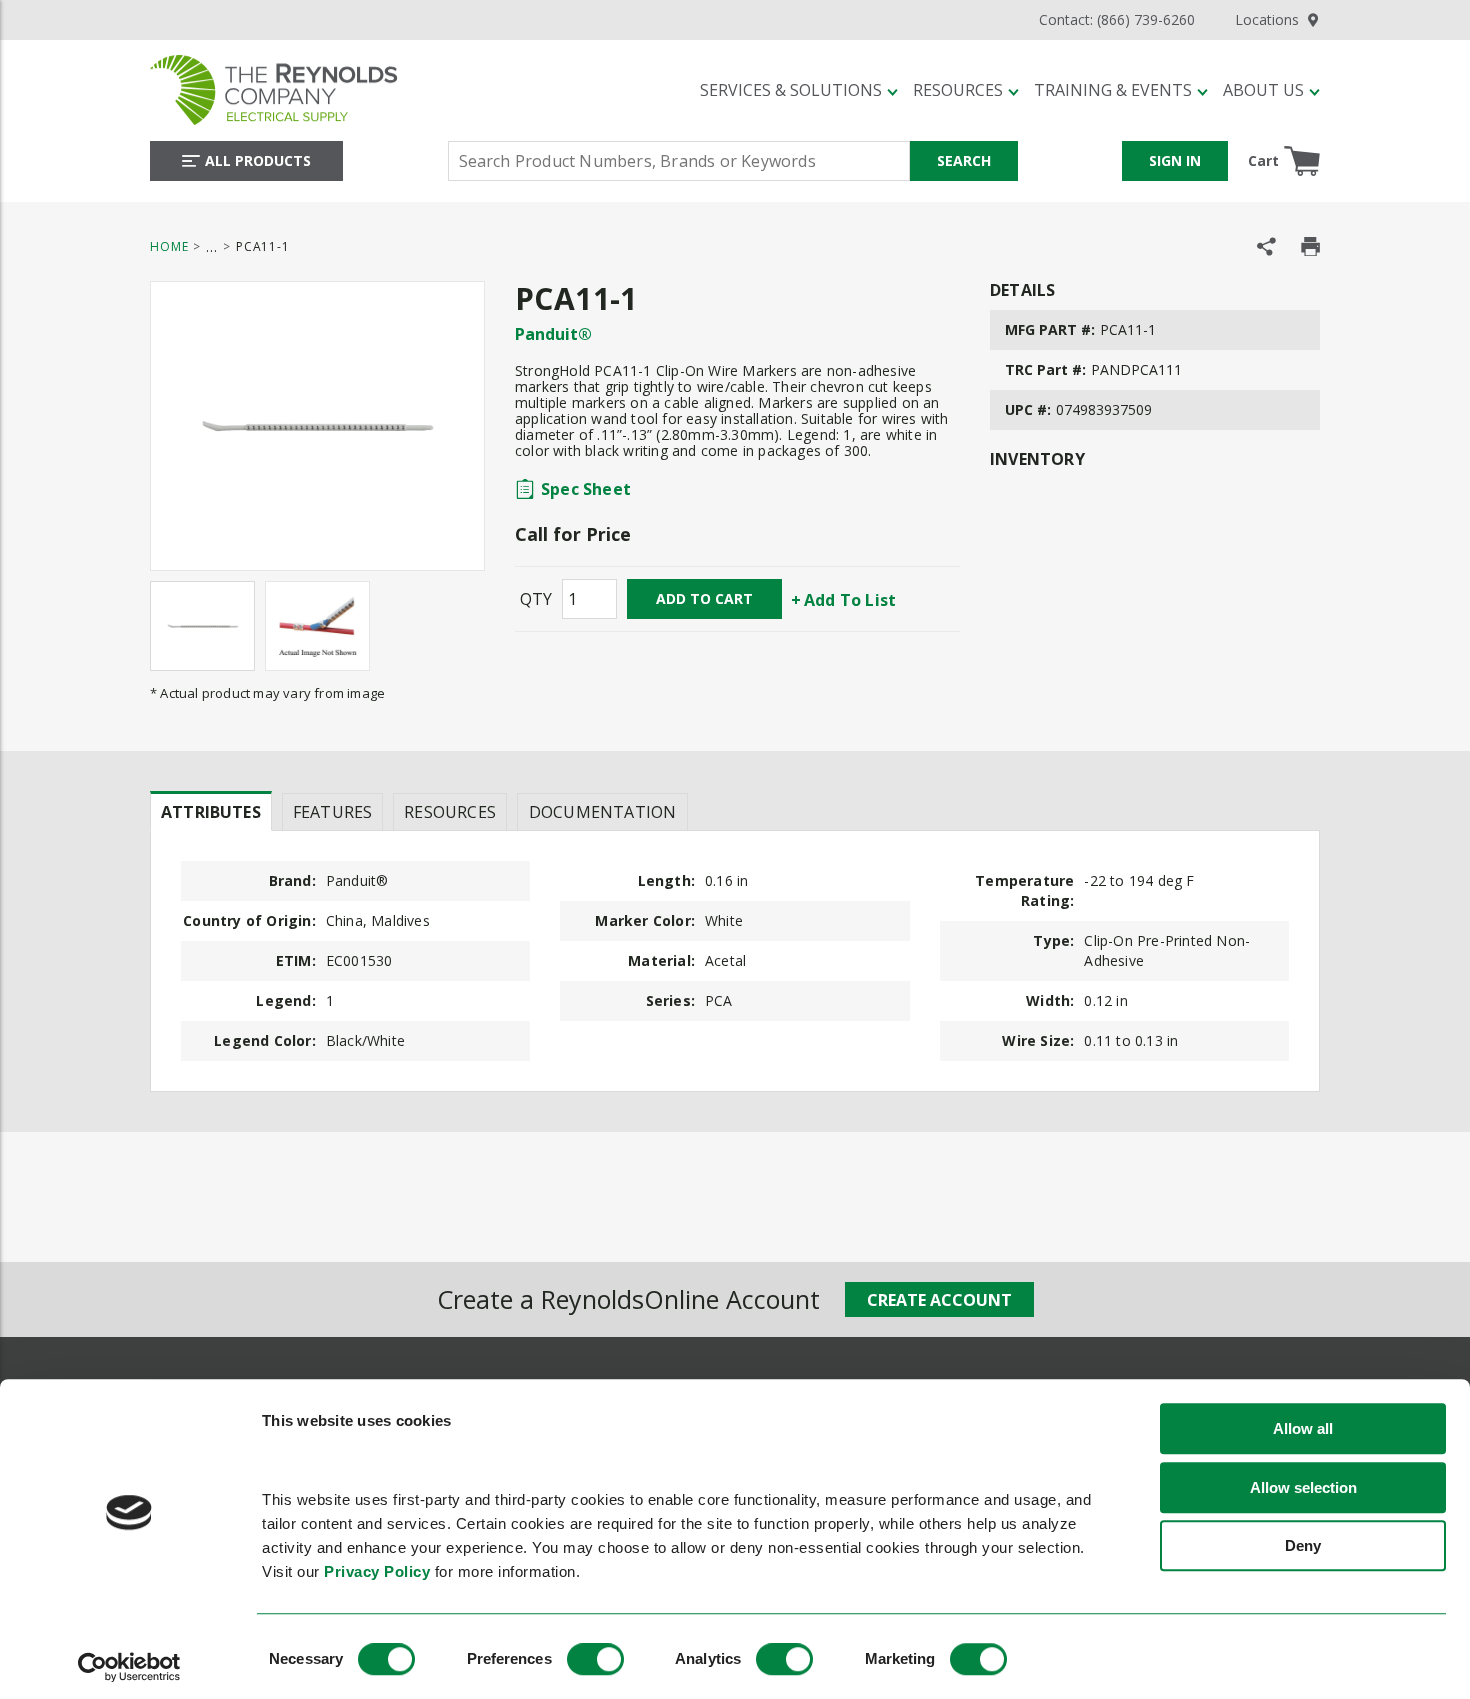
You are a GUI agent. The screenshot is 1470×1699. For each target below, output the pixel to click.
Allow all (1303, 1429)
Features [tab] (332, 812)
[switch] (595, 1659)
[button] (799, 90)
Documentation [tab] (602, 812)
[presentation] (211, 811)
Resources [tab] (450, 812)
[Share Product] (1266, 246)
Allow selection (1303, 1487)
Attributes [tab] (211, 812)
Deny (1303, 1546)
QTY (536, 599)
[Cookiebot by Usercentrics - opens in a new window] (129, 1667)
